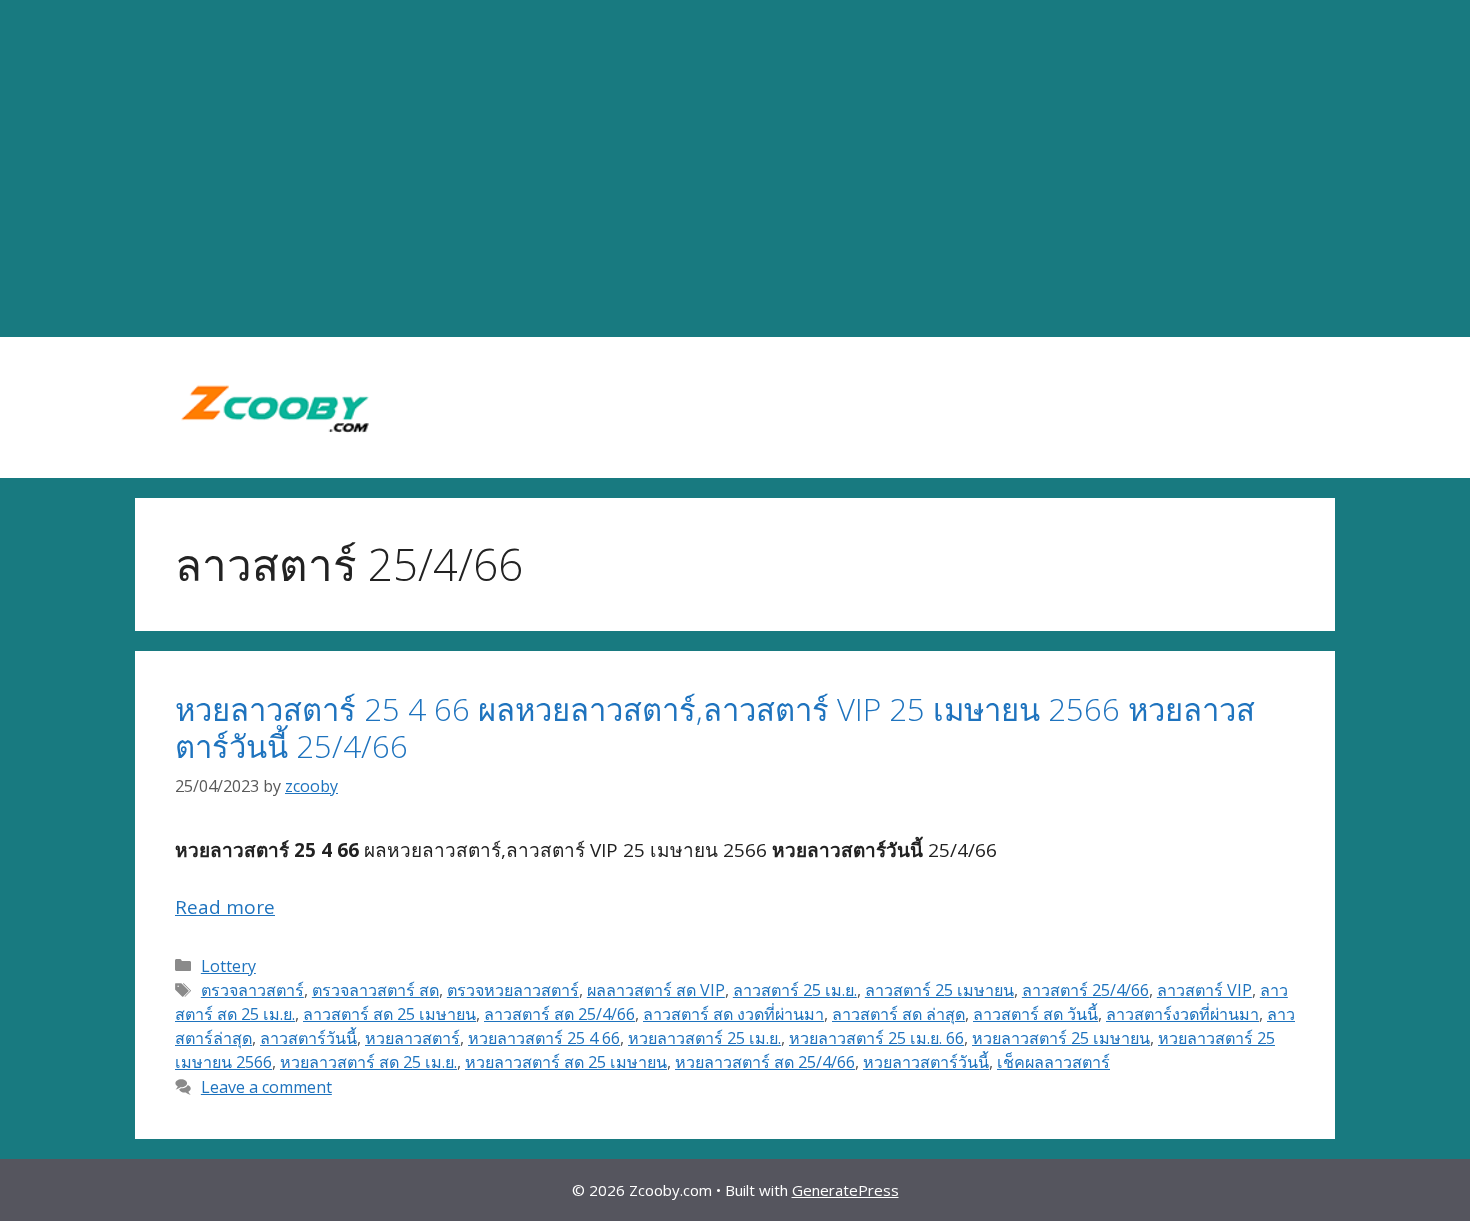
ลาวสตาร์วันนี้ (308, 1038)
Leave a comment (266, 1087)
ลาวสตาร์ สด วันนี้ (1035, 1014)
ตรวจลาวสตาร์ (252, 990)
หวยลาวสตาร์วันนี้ (926, 1062)
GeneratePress (845, 1190)
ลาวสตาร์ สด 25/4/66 (559, 1014)
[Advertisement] (735, 169)
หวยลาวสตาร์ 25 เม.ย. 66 (876, 1038)
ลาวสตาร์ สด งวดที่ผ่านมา (733, 1014)
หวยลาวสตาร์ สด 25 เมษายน (566, 1062)
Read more (225, 907)
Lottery (228, 966)
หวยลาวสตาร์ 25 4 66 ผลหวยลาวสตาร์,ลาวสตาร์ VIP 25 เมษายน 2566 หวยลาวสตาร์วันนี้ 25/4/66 (715, 727)
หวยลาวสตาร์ (412, 1038)
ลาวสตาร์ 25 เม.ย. (795, 990)
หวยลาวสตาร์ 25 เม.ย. (704, 1038)
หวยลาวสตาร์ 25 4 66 (544, 1038)
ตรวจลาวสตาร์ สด (375, 990)
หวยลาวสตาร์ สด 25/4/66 (765, 1062)
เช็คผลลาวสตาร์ (1053, 1062)
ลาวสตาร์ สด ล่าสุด (898, 1014)
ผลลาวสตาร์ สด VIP (656, 990)
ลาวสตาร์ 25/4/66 (1085, 990)
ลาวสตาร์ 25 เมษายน (939, 990)
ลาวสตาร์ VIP (1204, 990)
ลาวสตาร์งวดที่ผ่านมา (1182, 1014)
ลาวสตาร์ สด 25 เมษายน (389, 1014)
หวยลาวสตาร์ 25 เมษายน (1061, 1038)
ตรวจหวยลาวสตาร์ (513, 990)
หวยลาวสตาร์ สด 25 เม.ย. (368, 1062)
